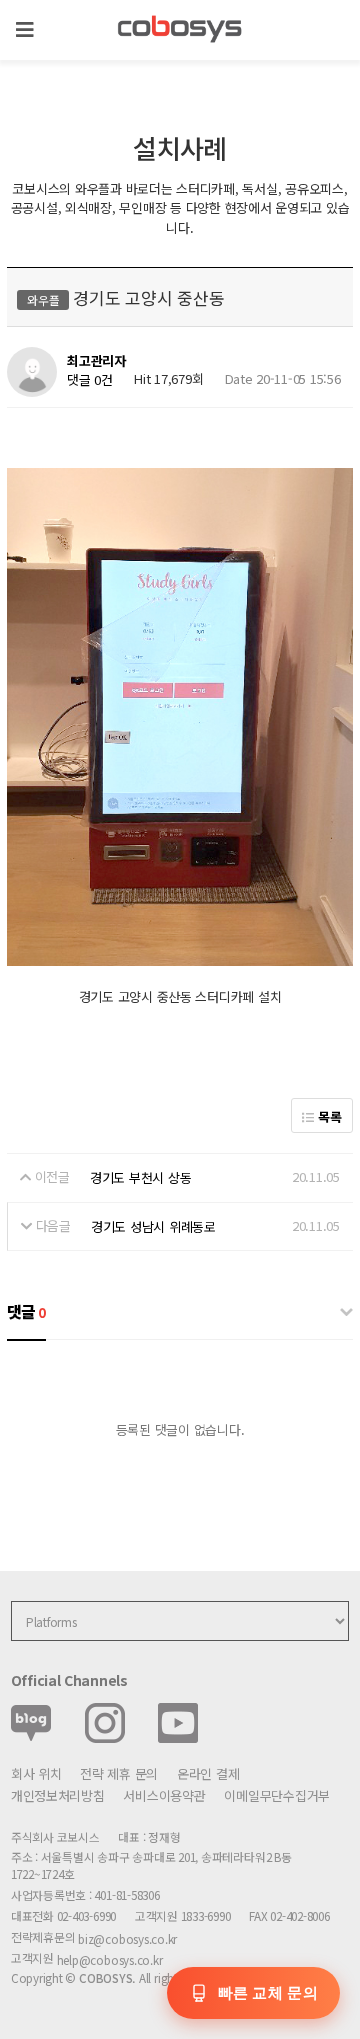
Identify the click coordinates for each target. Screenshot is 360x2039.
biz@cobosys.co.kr (127, 1938)
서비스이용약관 (164, 1795)
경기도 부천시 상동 (140, 1177)
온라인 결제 (208, 1773)
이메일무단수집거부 (277, 1795)
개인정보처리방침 (58, 1795)
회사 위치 (36, 1773)
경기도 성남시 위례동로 (153, 1226)
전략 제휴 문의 (119, 1773)
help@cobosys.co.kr (110, 1959)
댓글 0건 (90, 380)
